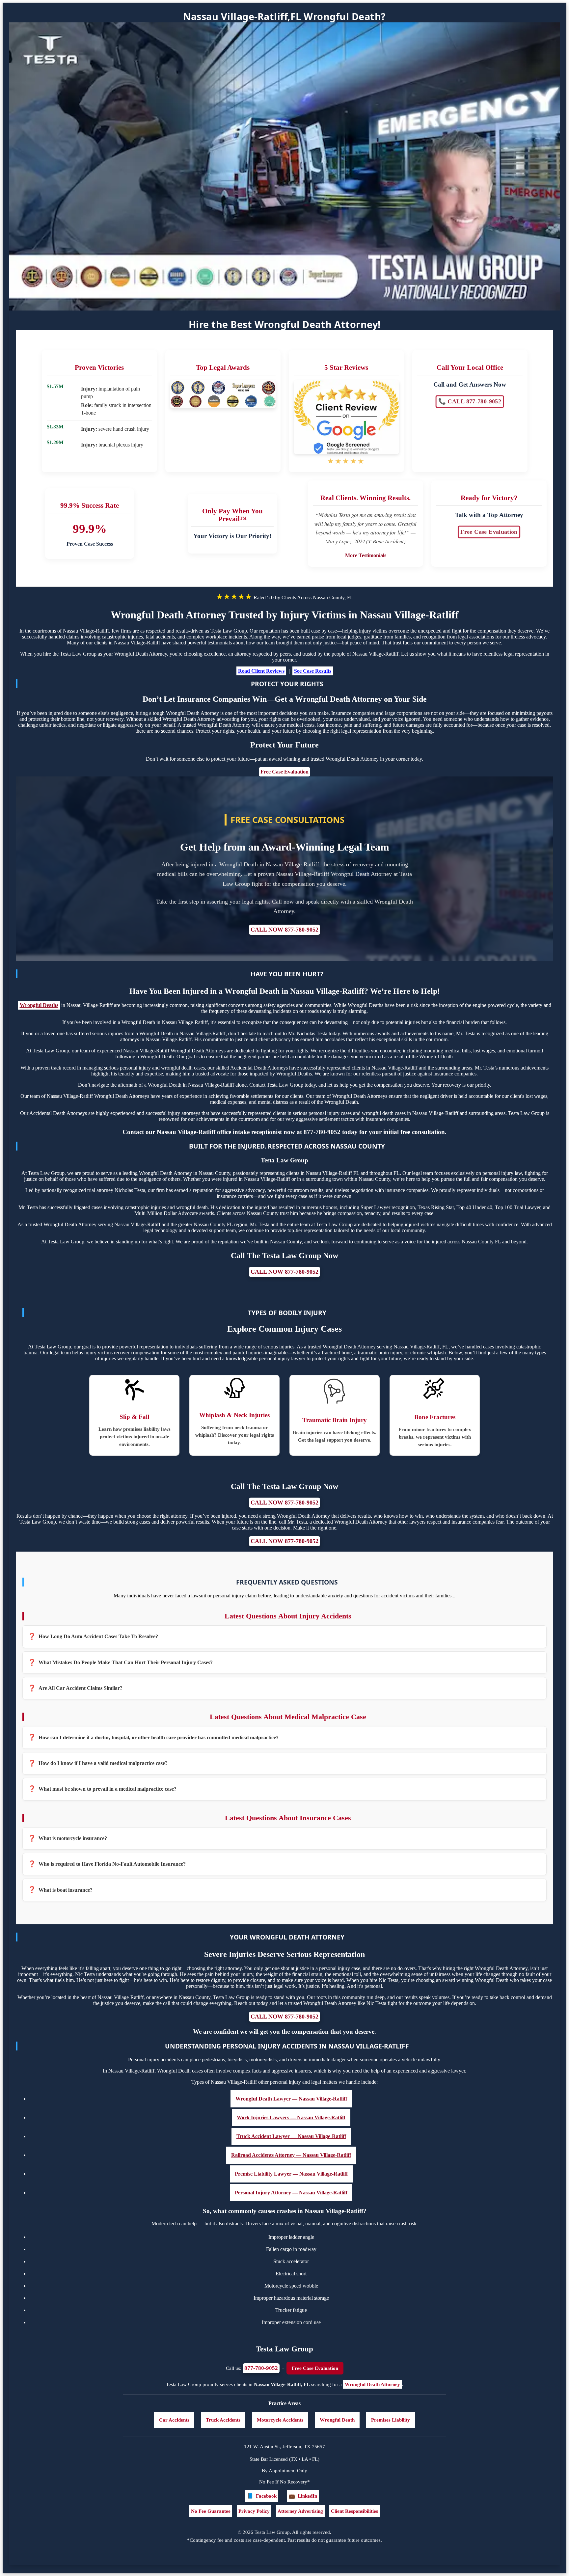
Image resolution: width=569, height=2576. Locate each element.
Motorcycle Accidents (280, 2420)
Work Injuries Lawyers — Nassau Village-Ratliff (291, 2117)
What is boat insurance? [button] (66, 1890)
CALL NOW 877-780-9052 (284, 930)
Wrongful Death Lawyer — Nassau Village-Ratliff (291, 2099)
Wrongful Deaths (39, 1005)
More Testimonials (366, 555)
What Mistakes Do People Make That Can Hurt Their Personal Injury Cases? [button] (126, 1662)
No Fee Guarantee (211, 2511)
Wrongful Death (337, 2420)
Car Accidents (174, 2420)
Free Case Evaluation (489, 532)
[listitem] (284, 1637)
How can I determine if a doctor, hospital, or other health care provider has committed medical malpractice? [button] (159, 1737)
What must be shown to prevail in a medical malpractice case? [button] (108, 1789)
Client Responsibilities (354, 2511)
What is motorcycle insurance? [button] (73, 1838)
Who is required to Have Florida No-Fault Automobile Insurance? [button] (112, 1864)
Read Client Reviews (261, 671)
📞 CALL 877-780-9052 (470, 402)
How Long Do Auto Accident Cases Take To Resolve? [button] (98, 1636)
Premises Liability (391, 2420)
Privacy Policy (254, 2511)
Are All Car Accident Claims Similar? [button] (81, 1688)
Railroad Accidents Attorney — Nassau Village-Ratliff (291, 2155)
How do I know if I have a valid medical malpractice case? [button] (103, 1763)
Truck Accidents (223, 2420)
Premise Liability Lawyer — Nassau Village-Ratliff (291, 2174)
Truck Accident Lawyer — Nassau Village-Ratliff (291, 2136)
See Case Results (313, 671)
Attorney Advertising (300, 2511)
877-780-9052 (261, 2368)
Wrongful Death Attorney (372, 2384)
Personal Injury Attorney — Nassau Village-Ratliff (291, 2193)
